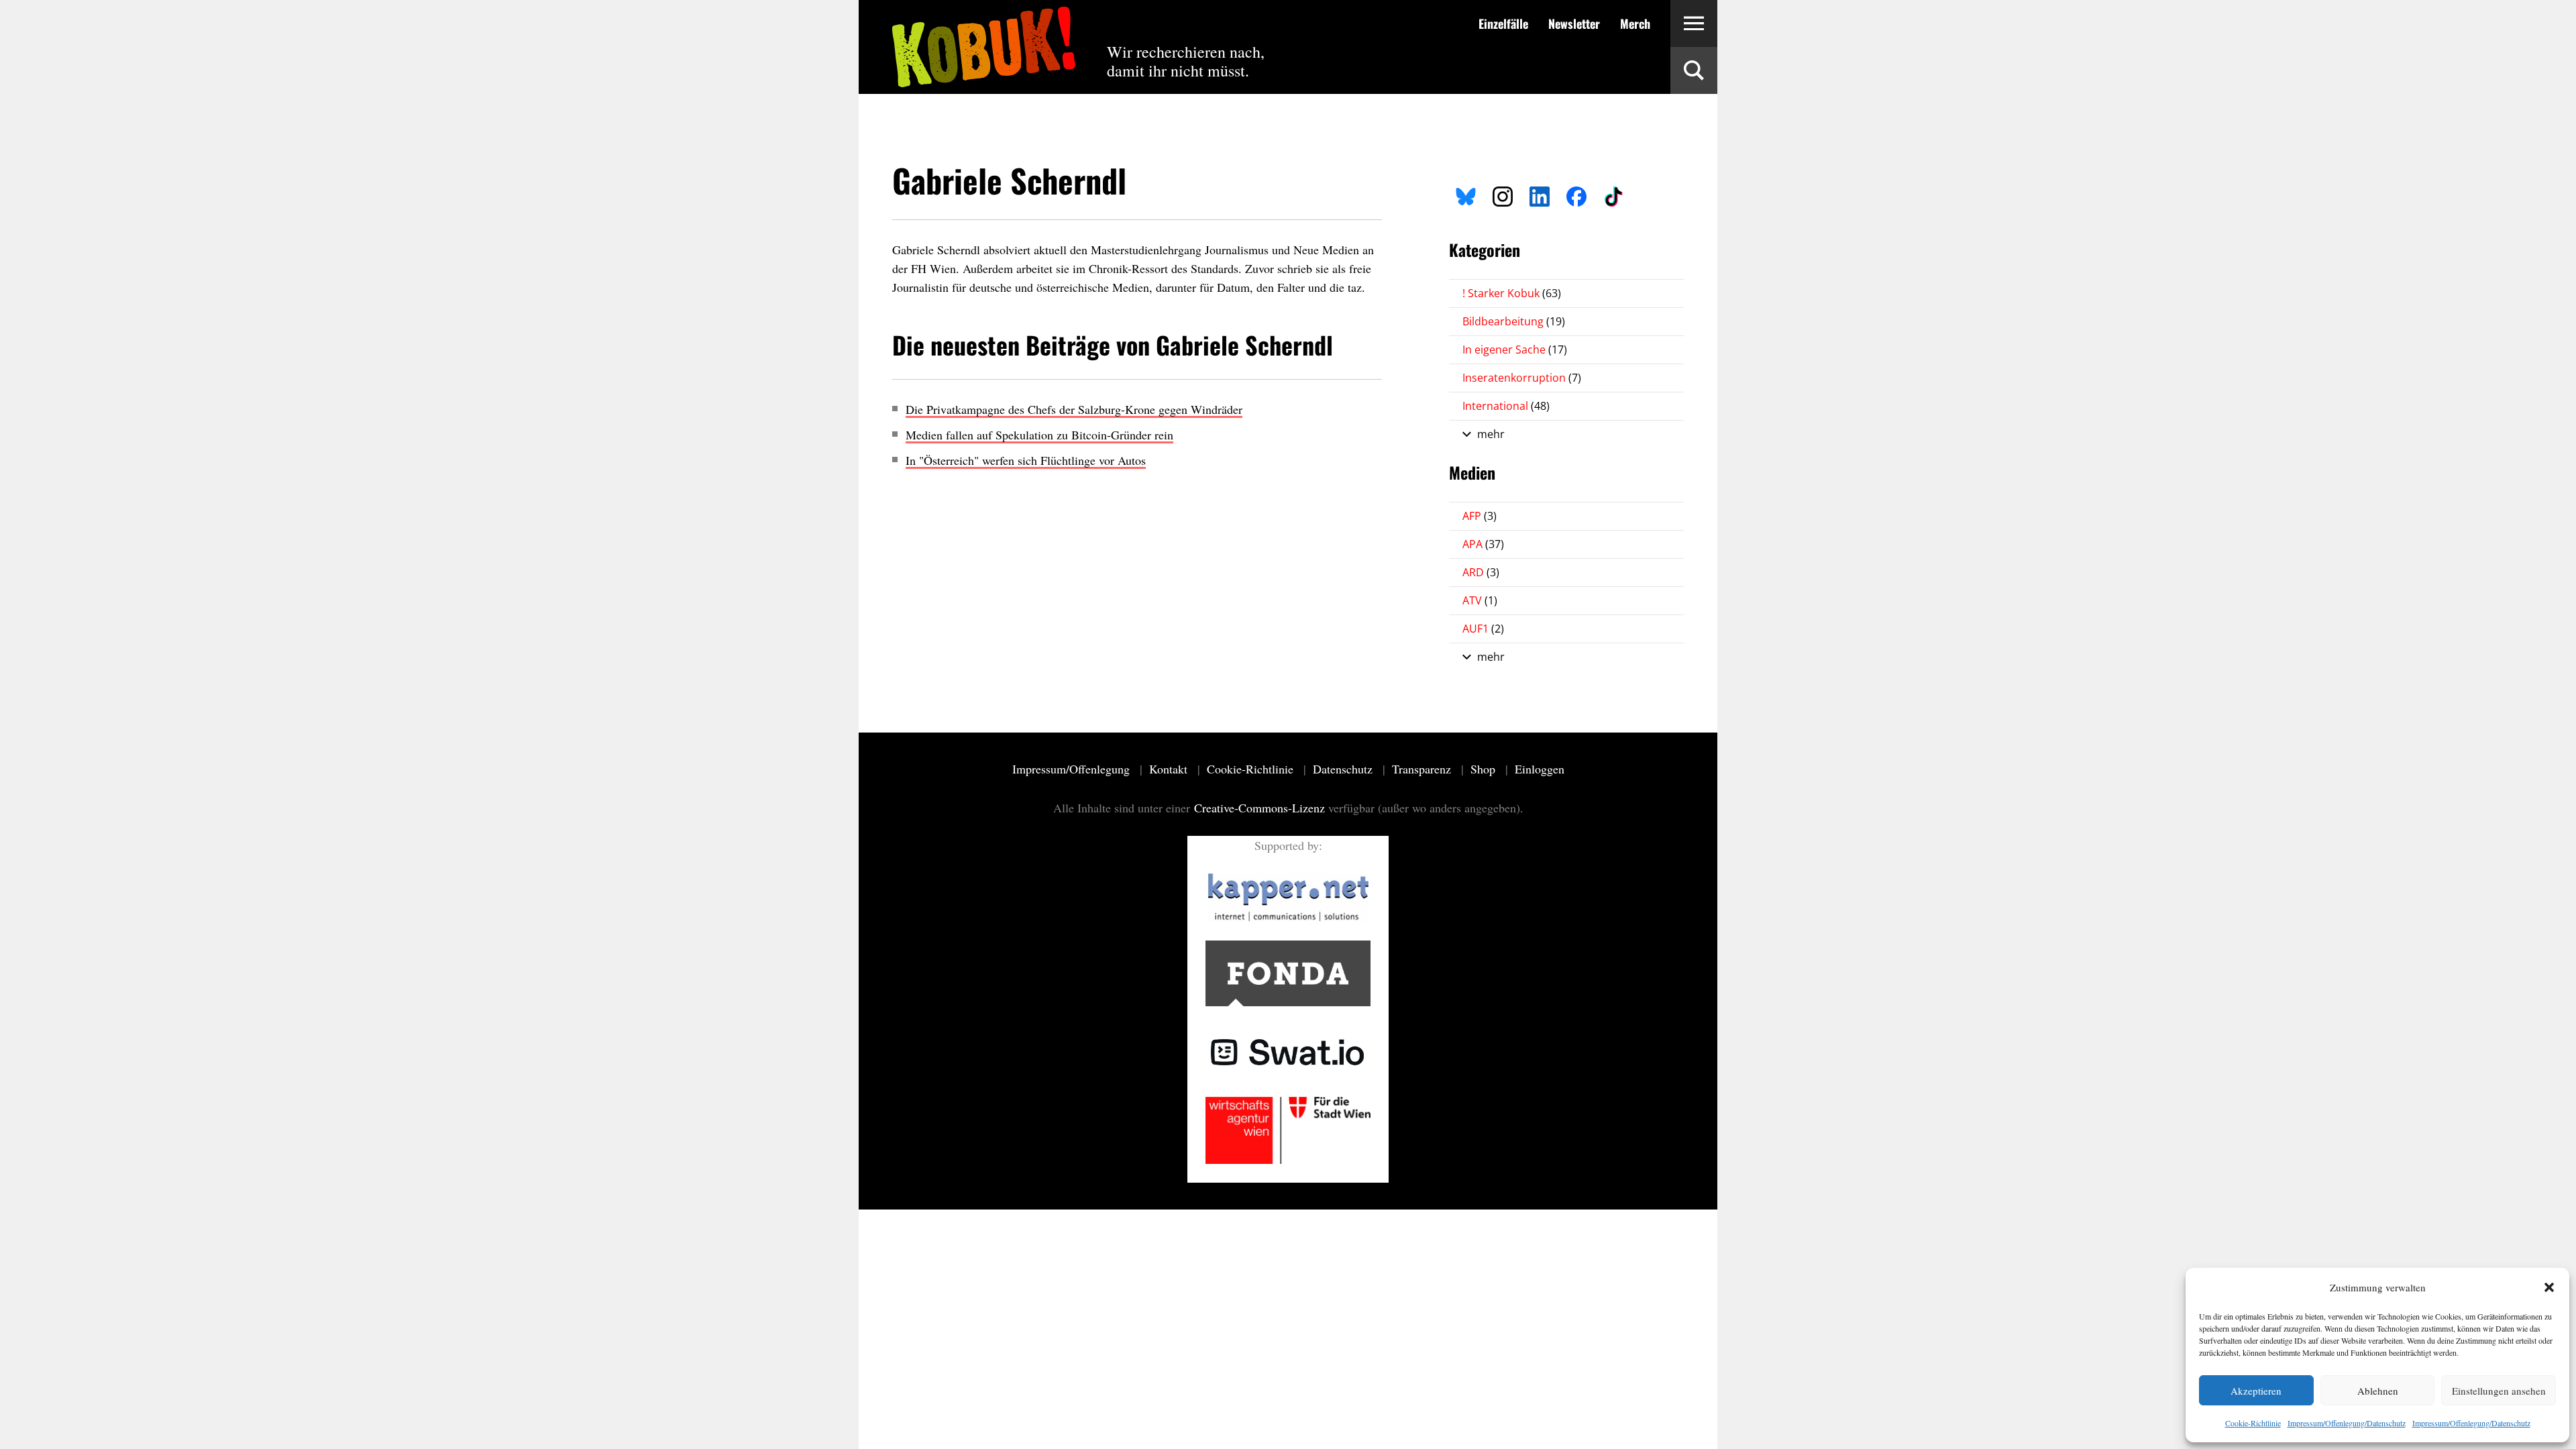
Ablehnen (2378, 1391)
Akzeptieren (2256, 1391)
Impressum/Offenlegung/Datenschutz (2347, 1423)
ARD (1481, 572)
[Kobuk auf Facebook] (1576, 195)
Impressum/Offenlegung (1073, 769)
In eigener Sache (1515, 350)
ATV (1480, 600)
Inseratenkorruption (1522, 378)
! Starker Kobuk (1512, 293)
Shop (1485, 769)
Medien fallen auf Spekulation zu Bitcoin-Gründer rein (1039, 435)
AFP (1480, 516)
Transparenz (1423, 769)
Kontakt (1170, 769)
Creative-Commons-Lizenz (1259, 808)
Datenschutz (1344, 769)
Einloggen (1540, 769)
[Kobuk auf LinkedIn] (1540, 195)
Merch (1635, 23)
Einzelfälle (1503, 23)
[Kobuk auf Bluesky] (1466, 195)
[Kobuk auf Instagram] (1503, 195)
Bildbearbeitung (1514, 321)
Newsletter (1574, 23)
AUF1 (1483, 629)
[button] (2549, 1287)
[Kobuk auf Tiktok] (1613, 195)
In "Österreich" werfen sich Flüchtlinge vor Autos (1026, 460)
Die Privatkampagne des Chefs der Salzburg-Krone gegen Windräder (1074, 409)
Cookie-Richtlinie (2253, 1423)
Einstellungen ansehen (2499, 1391)
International (1506, 406)
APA (1483, 544)
